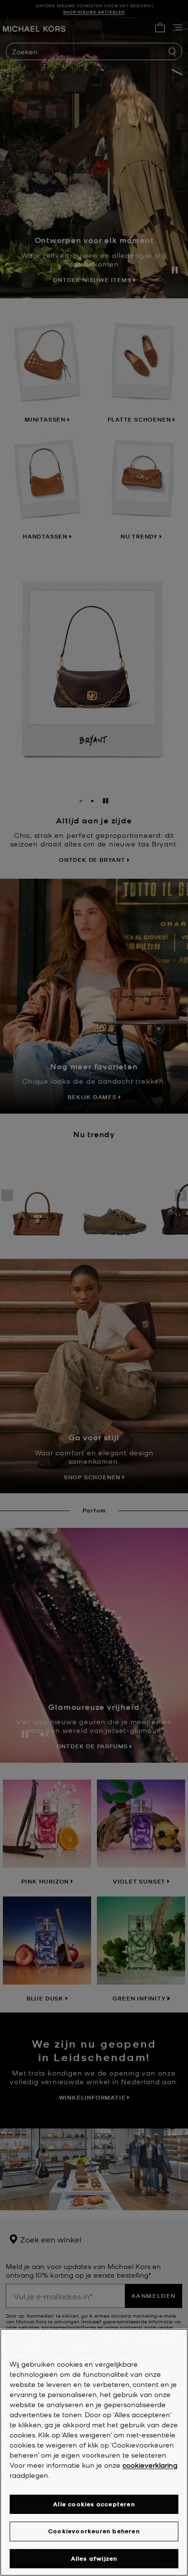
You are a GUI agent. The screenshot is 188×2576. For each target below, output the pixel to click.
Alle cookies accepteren (94, 2504)
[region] (94, 2452)
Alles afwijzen (94, 2558)
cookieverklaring (150, 2465)
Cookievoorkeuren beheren (94, 2531)
